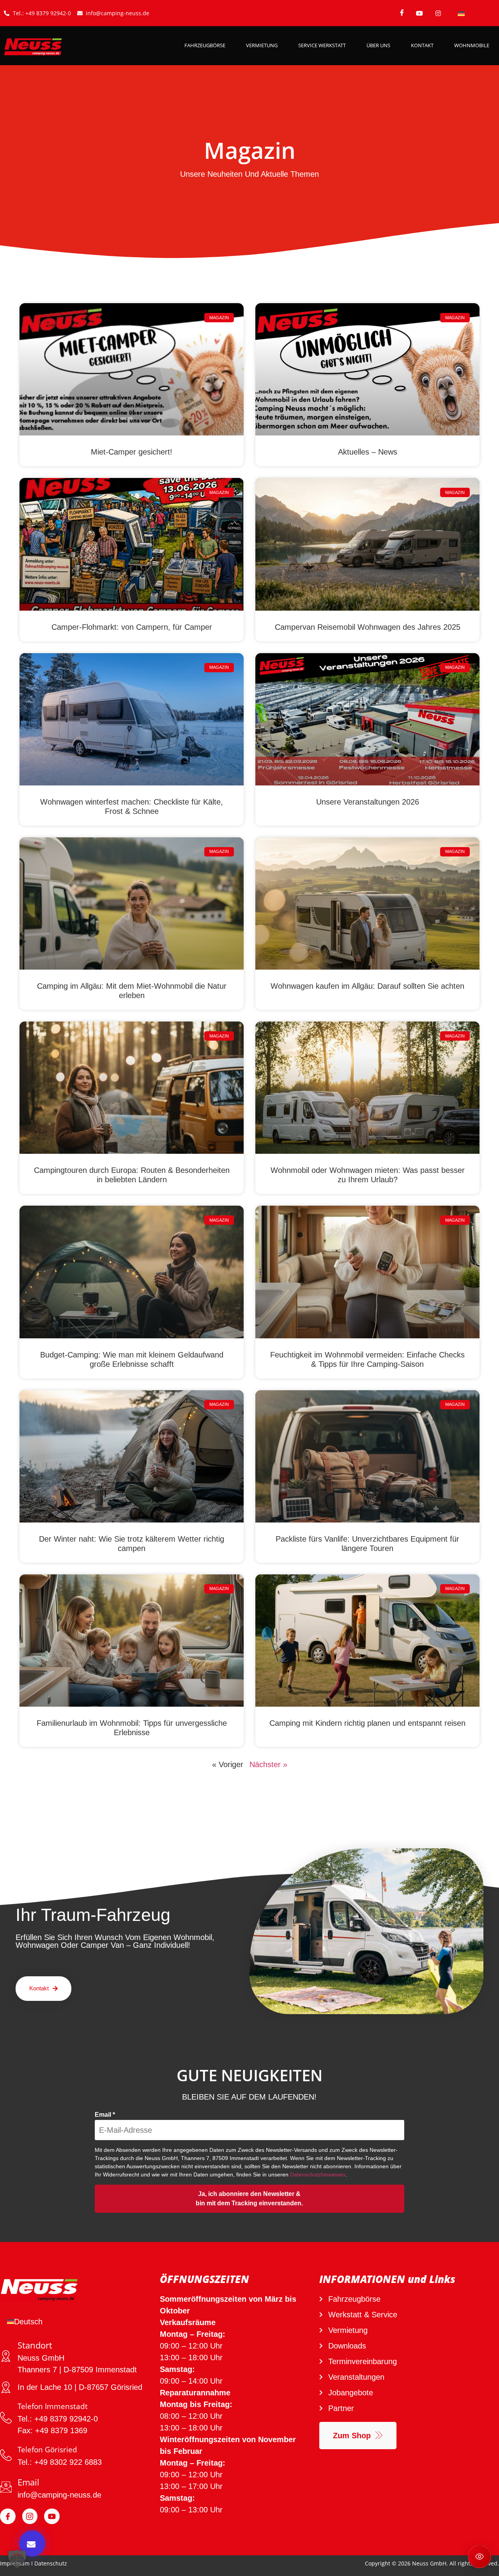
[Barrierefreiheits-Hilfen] (480, 2556)
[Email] (6, 2487)
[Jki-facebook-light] (8, 2516)
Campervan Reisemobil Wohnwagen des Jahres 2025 (368, 627)
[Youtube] (52, 2516)
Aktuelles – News (368, 452)
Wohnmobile (472, 45)
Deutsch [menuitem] (28, 2322)
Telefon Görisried (47, 2450)
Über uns (378, 45)
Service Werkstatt (322, 45)
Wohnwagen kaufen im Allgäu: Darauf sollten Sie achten (367, 986)
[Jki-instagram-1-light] (30, 2516)
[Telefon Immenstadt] (6, 2418)
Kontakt (422, 45)
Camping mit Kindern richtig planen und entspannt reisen (367, 1723)
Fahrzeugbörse (205, 45)
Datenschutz (51, 2563)
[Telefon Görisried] (6, 2455)
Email (105, 2115)
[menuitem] (461, 13)
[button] (17, 2559)
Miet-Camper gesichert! (132, 452)
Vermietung (262, 45)
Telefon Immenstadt (53, 2406)
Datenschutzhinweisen (318, 2174)
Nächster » (268, 1764)
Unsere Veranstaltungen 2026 (368, 802)
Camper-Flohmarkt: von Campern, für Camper (132, 627)
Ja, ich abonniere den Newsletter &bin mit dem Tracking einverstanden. (249, 2198)
